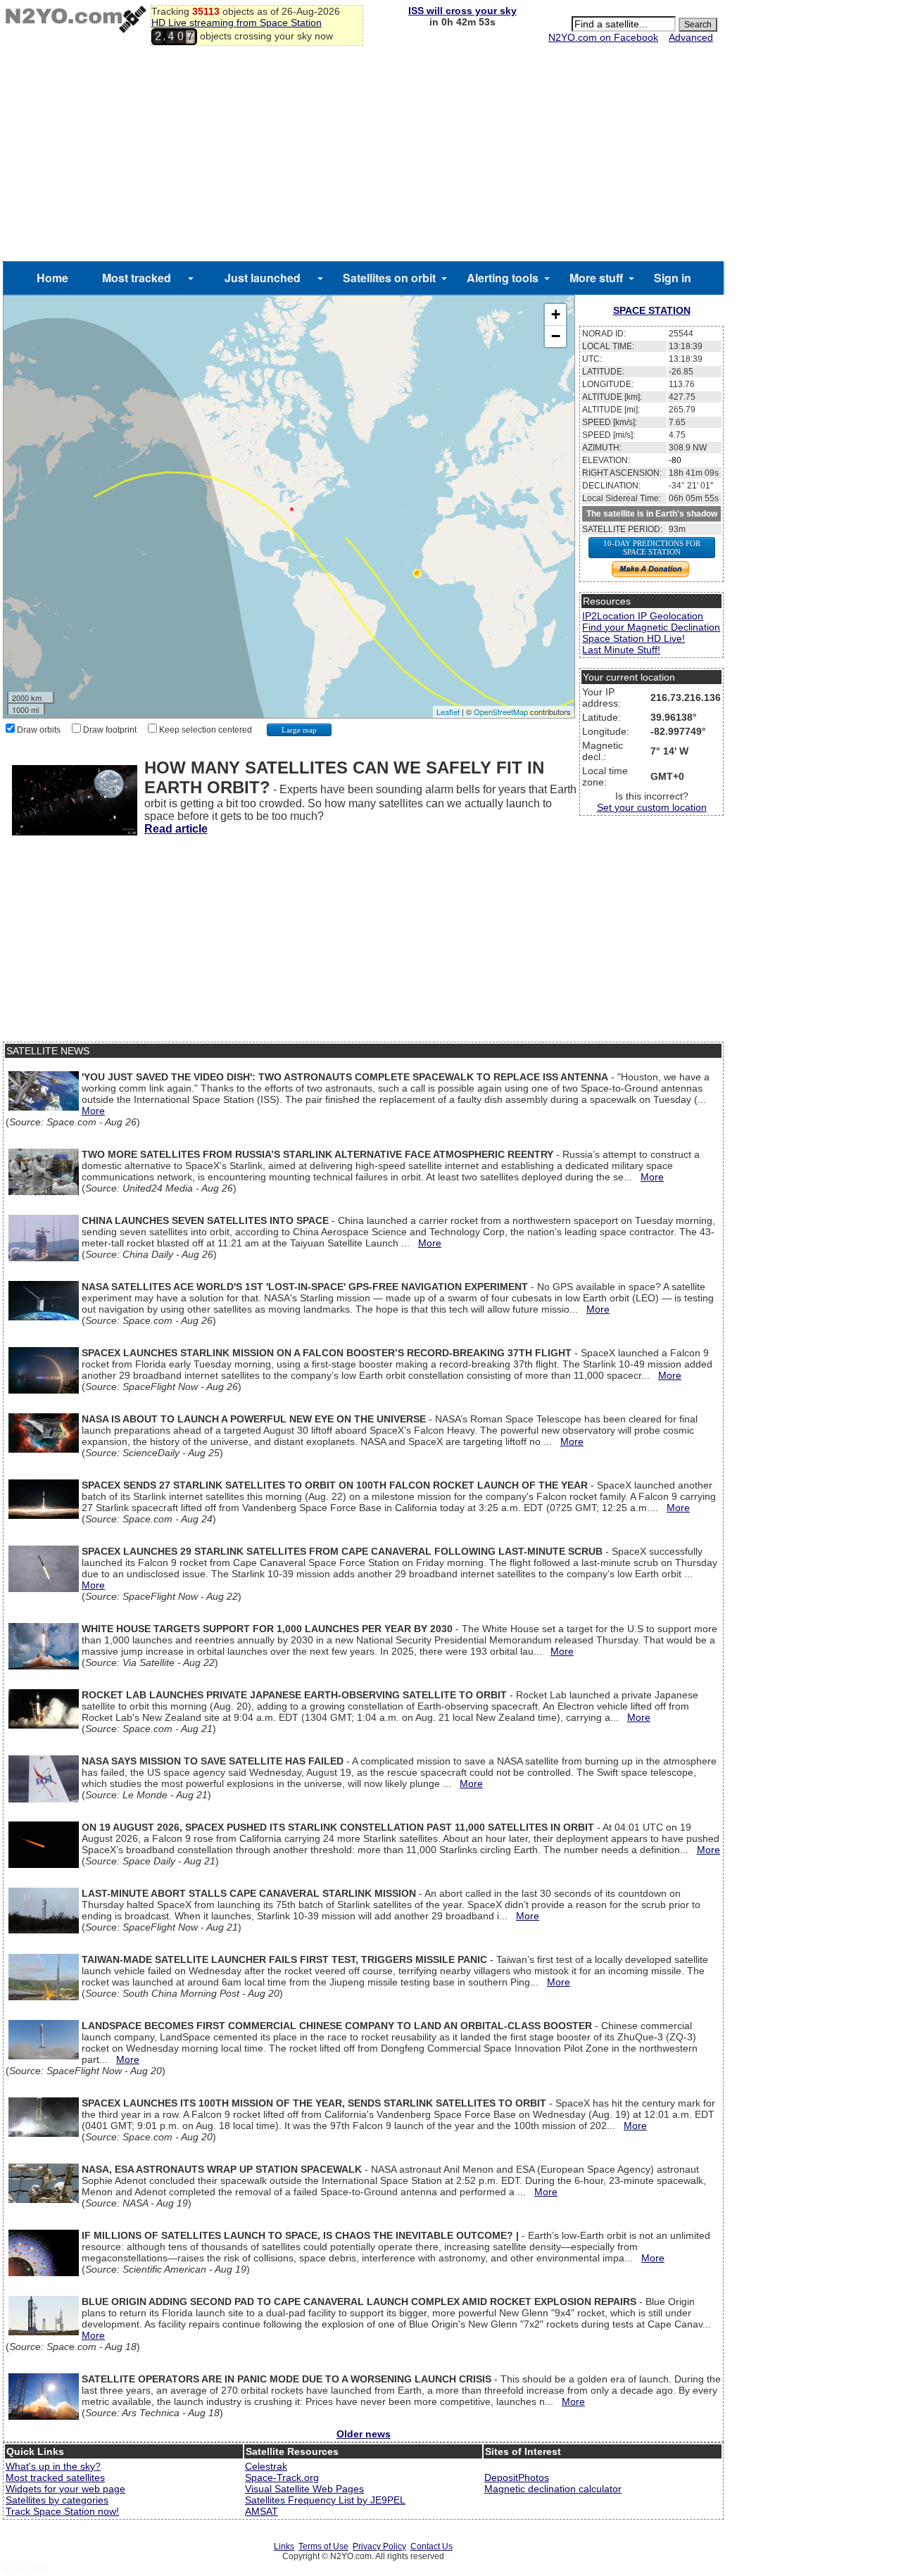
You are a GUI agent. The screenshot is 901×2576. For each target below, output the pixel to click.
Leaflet (448, 712)
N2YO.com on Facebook (603, 37)
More (93, 1111)
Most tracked (137, 278)
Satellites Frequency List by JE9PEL (325, 2500)
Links (284, 2546)
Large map (299, 730)
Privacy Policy (379, 2546)
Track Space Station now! (62, 2511)
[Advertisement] (363, 156)
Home (52, 278)
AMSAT (262, 2511)
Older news (364, 2434)
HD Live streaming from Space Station (237, 23)
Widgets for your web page (65, 2489)
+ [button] (556, 314)
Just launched (263, 278)
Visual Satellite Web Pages (304, 2489)
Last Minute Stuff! (621, 650)
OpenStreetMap (501, 712)
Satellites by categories (57, 2500)
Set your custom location (652, 807)
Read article (176, 829)
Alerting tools (503, 278)
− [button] (556, 336)
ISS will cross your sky (462, 11)
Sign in (673, 278)
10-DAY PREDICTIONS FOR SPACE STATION (652, 548)
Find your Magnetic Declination (651, 627)
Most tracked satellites (55, 2477)
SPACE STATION (652, 310)
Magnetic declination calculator (553, 2489)
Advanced (691, 37)
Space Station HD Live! (634, 638)
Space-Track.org (282, 2477)
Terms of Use (323, 2546)
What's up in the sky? (53, 2466)
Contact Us (431, 2546)
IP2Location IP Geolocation (643, 616)
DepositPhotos (517, 2477)
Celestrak (266, 2466)
